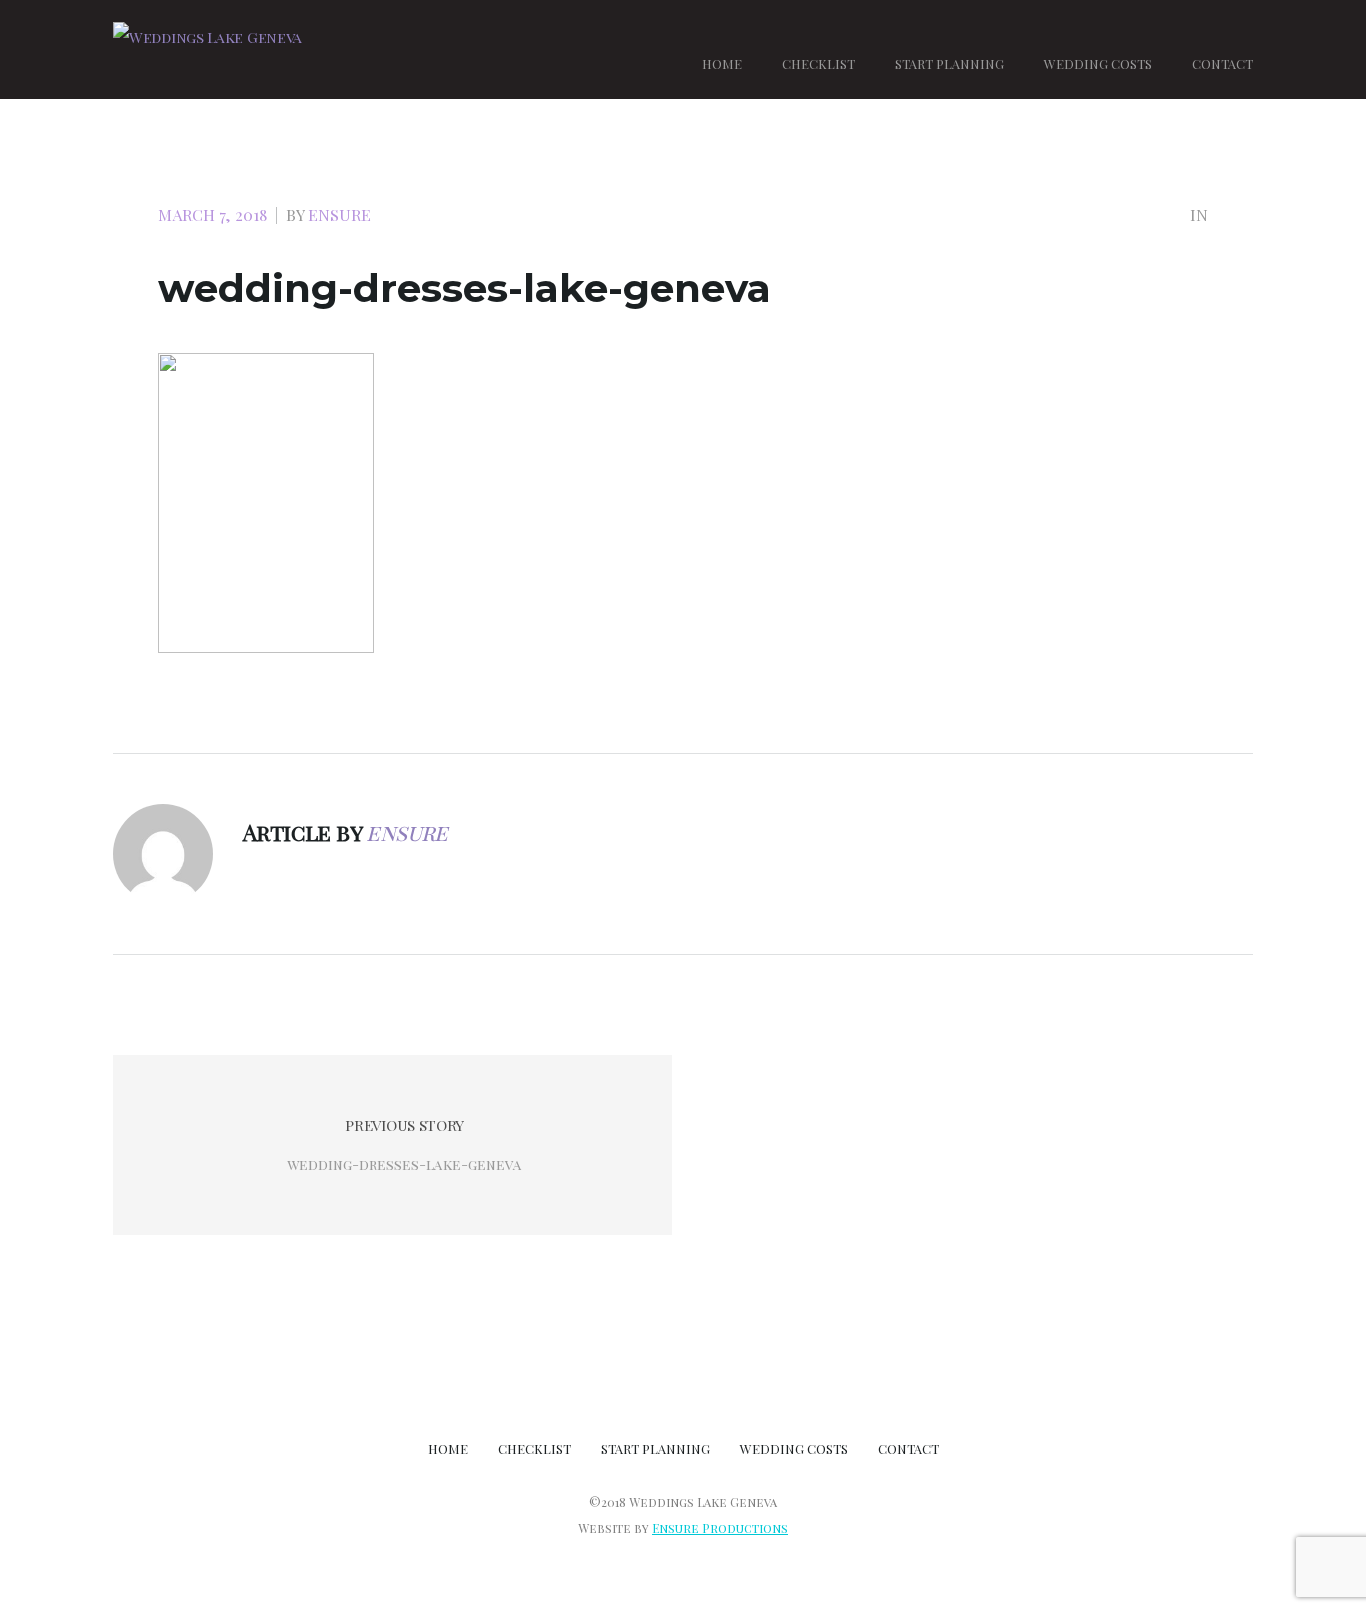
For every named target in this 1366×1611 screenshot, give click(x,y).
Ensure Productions (720, 1528)
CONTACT (1222, 63)
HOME (722, 63)
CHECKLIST (818, 63)
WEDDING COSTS (1098, 63)
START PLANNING (949, 63)
